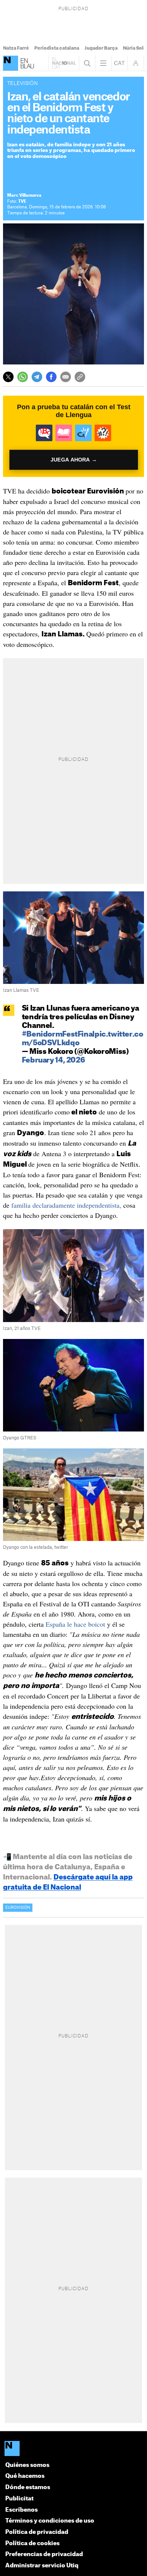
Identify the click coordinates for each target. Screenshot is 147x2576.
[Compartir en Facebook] (51, 377)
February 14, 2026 (54, 1060)
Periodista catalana (57, 48)
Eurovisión (18, 1908)
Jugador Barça (101, 48)
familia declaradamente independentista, (66, 1205)
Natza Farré (16, 48)
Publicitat (19, 2499)
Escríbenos (21, 2510)
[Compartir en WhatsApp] (23, 377)
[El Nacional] (11, 63)
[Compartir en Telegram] (37, 377)
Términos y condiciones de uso (50, 2521)
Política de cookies (32, 2543)
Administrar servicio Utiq (42, 2566)
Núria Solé (135, 48)
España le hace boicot (75, 1624)
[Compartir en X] (8, 377)
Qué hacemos (25, 2476)
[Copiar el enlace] (80, 377)
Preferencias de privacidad (44, 2554)
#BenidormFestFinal (58, 1034)
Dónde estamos (28, 2487)
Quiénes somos (27, 2465)
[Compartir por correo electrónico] (66, 377)
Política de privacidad (37, 2532)
